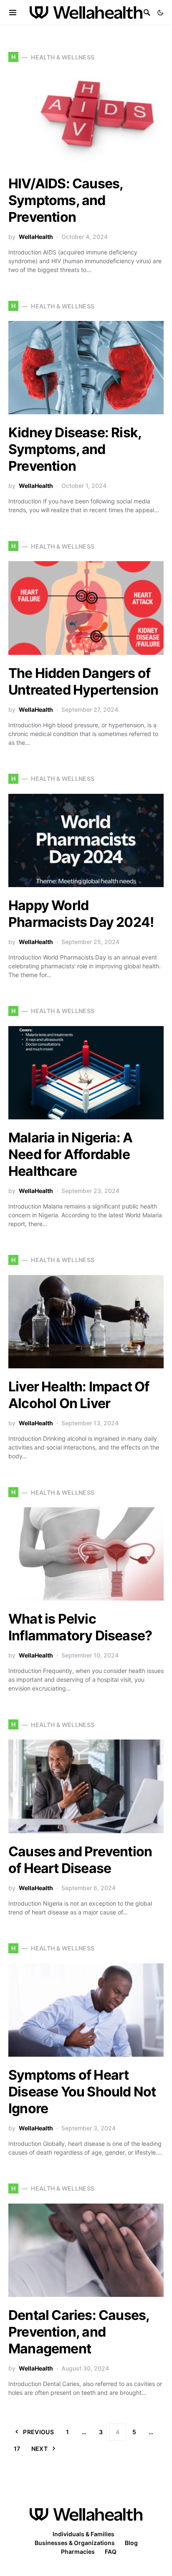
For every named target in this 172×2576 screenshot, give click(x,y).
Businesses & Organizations (75, 2543)
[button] (160, 13)
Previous (38, 2432)
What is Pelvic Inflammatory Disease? (80, 1627)
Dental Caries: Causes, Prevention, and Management (79, 2332)
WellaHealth (36, 237)
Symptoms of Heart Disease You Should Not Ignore (82, 2092)
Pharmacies (78, 2552)
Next (39, 2449)
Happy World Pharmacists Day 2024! (81, 914)
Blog (131, 2543)
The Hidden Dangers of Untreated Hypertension (83, 681)
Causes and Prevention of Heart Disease (80, 1860)
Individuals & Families (83, 2534)
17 (17, 2449)
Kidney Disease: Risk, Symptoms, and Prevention (75, 449)
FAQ (111, 2552)
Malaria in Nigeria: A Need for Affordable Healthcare (70, 1154)
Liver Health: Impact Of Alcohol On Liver (79, 1395)
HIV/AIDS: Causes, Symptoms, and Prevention (66, 200)
